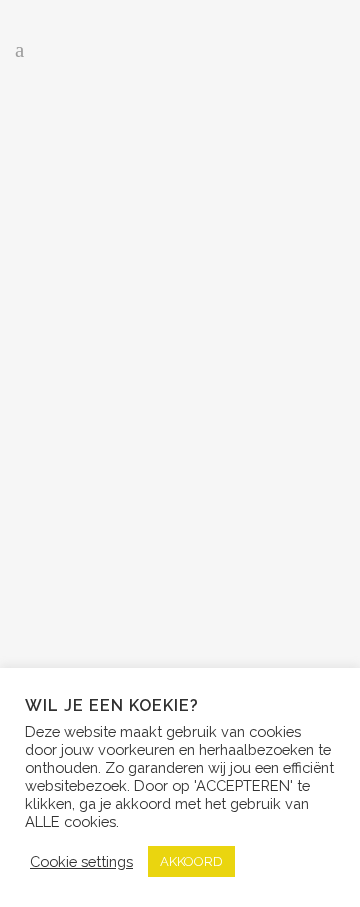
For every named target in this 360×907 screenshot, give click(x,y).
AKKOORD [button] (191, 861)
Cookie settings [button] (81, 861)
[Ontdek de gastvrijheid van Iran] (180, 200)
